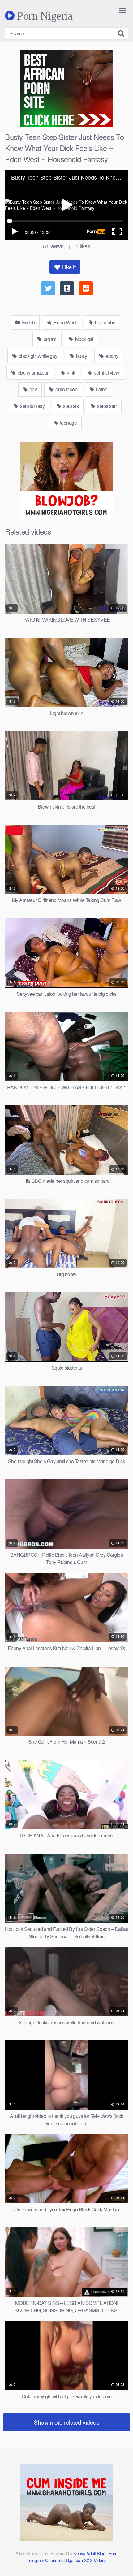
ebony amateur (32, 373)
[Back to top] (122, 2562)
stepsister (107, 406)
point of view (106, 373)
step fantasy (32, 406)
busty (81, 356)
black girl (84, 339)
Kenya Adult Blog (89, 2553)
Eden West (64, 322)
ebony (112, 356)
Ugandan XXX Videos (86, 2560)
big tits (49, 339)
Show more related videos (66, 2422)
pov (32, 389)
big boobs (104, 322)
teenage (68, 423)
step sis (71, 406)
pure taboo (66, 389)
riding (101, 389)
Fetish (28, 322)
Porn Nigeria (43, 15)
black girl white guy (37, 356)
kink (71, 373)
